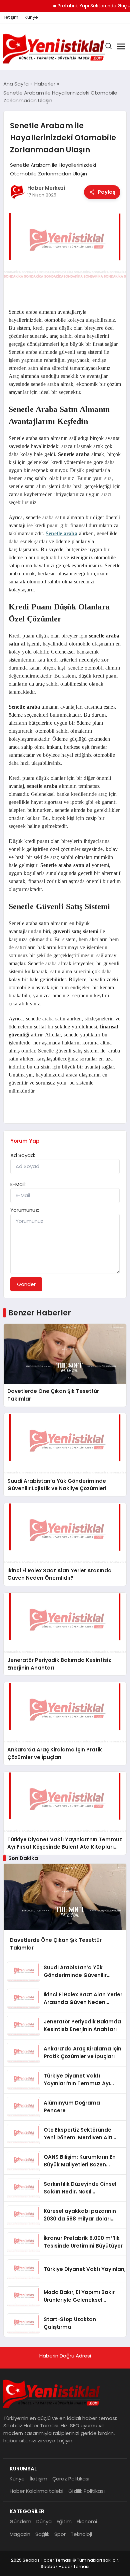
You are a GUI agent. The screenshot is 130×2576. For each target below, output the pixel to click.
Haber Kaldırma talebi (36, 2491)
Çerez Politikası (71, 2479)
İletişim (11, 17)
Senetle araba (61, 533)
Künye (31, 17)
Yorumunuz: (25, 1210)
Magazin (20, 2534)
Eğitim (64, 2521)
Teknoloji (81, 2534)
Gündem (20, 2521)
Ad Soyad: (23, 1155)
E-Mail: (18, 1184)
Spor (60, 2534)
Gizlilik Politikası (86, 2491)
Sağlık (42, 2534)
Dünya (44, 2521)
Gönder (26, 1284)
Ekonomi (87, 2521)
